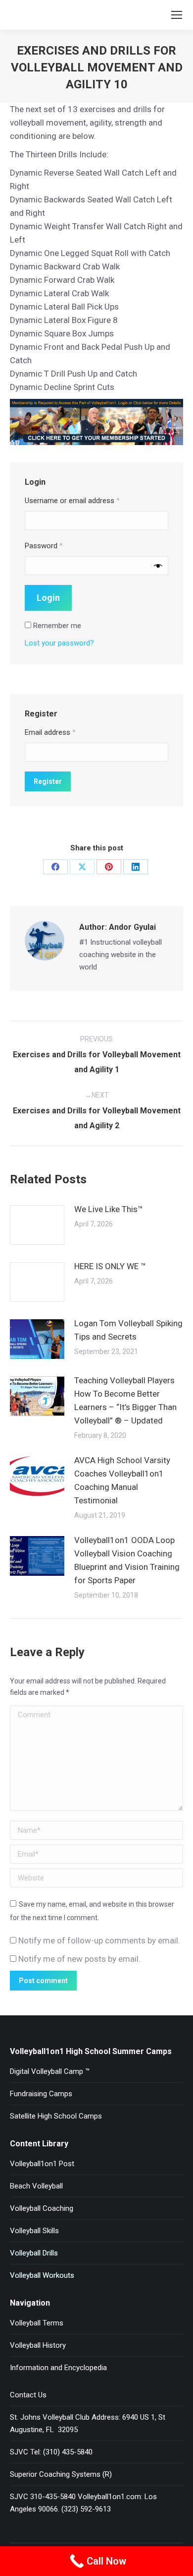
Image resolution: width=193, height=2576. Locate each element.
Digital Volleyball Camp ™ (50, 2071)
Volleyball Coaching (42, 2208)
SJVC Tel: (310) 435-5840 (51, 2452)
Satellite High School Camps (56, 2116)
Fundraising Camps (41, 2094)
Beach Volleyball (36, 2186)
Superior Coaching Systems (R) (61, 2474)
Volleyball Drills (34, 2253)
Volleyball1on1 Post (42, 2164)
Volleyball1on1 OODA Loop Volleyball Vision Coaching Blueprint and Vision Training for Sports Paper (127, 1560)
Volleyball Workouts (42, 2275)
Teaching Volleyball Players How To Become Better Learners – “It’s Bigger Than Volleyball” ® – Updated (125, 1400)
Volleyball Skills (34, 2231)
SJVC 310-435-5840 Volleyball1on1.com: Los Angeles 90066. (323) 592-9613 (83, 2503)
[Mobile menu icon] (177, 15)
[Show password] (158, 566)
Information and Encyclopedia (58, 2368)
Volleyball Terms (37, 2323)
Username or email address (72, 501)
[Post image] (37, 1225)
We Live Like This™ (109, 1209)
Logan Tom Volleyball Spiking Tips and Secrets (128, 1330)
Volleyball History (38, 2345)
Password (44, 546)
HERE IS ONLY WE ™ (110, 1266)
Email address (50, 732)
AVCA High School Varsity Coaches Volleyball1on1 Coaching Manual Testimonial (122, 1480)
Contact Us (28, 2395)
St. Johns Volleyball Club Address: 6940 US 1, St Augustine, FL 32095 (88, 2423)
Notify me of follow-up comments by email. (99, 1940)
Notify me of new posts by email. (79, 1959)
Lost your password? (59, 643)
